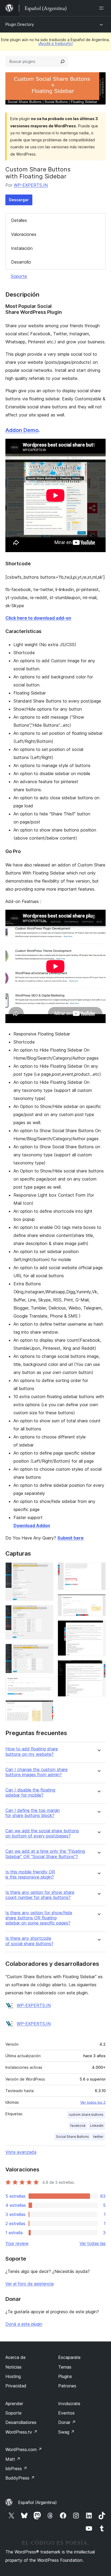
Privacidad (16, 2386)
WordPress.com (24, 2449)
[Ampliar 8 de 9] (98, 1628)
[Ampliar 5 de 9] (46, 1707)
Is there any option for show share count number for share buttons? (40, 1895)
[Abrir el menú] (102, 8)
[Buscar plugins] (63, 62)
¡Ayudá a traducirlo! (55, 43)
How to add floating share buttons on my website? (32, 1751)
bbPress (16, 2469)
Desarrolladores (21, 2422)
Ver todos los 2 (93, 2102)
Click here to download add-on (38, 618)
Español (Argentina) (37, 2502)
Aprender (14, 2404)
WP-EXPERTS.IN (31, 185)
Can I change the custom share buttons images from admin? (37, 1772)
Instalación (22, 248)
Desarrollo (21, 262)
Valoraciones (24, 234)
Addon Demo (22, 430)
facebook (78, 2126)
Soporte (19, 276)
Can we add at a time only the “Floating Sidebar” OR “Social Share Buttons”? (45, 1854)
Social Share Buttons (72, 2137)
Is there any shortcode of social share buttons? (29, 1941)
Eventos (66, 2413)
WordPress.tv (21, 2432)
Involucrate (69, 2404)
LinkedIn (97, 2126)
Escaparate (69, 2357)
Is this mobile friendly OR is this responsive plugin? (30, 1875)
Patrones (67, 2386)
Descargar (19, 200)
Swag (66, 2432)
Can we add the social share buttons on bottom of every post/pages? (42, 1833)
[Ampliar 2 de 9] (46, 1612)
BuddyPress (20, 2478)
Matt (13, 2459)
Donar (67, 2422)
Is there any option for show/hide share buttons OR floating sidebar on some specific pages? (39, 1918)
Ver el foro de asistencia (30, 2284)
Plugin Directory (20, 24)
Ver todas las (93, 2243)
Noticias (13, 2367)
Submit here (70, 1538)
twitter (98, 2137)
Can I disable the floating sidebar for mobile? (30, 1793)
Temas (65, 2367)
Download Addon (32, 1526)
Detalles (19, 220)
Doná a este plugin (24, 2324)
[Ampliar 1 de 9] (46, 1570)
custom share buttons (86, 2115)
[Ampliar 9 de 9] (98, 1667)
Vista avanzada (21, 2152)
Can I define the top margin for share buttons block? (33, 1813)
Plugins (65, 2376)
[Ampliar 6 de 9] (98, 1570)
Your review (17, 2243)
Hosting (13, 2376)
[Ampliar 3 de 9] (46, 1651)
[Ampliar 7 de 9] (98, 1602)
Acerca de (15, 2357)
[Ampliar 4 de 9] (46, 1685)
